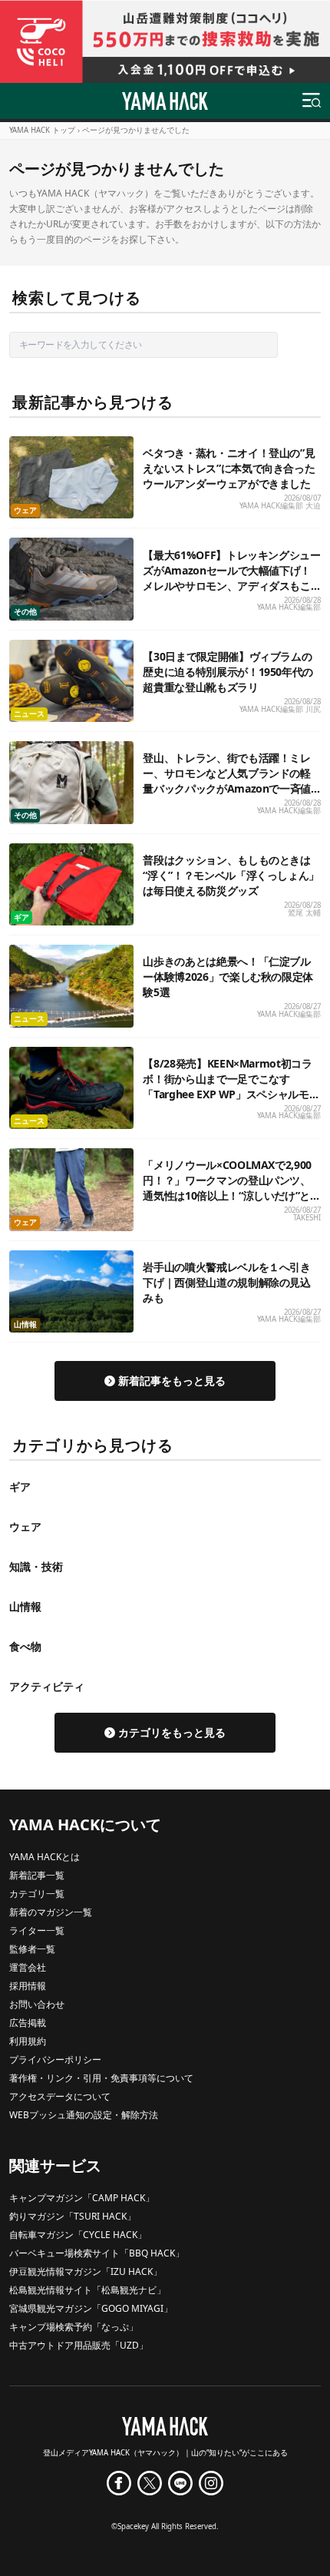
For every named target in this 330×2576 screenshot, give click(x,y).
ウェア (25, 510)
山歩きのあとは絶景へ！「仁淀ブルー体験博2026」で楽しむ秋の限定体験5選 (228, 977)
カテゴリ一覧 (37, 1894)
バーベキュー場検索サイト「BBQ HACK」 (97, 2253)
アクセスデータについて (60, 2096)
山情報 (25, 1324)
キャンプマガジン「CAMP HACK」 (82, 2198)
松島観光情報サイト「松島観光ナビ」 (87, 2290)
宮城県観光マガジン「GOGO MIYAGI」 (91, 2308)
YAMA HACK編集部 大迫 (280, 506)
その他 (25, 612)
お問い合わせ (37, 2004)
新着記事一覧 (37, 1875)
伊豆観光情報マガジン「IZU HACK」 (86, 2271)
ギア (21, 917)
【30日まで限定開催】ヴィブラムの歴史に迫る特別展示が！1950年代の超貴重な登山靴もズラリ (228, 672)
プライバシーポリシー (55, 2059)
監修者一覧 (32, 1949)
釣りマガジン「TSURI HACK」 (73, 2216)
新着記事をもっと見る (172, 1381)
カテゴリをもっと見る (172, 1732)
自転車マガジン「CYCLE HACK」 (78, 2235)
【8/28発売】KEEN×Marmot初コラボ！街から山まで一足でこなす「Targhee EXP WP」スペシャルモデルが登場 (231, 1086)
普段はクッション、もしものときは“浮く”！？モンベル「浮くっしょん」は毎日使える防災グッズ (231, 875)
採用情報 (28, 1986)
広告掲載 (28, 2023)
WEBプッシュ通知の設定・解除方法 (84, 2115)
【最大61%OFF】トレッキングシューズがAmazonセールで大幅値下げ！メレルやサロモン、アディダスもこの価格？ (231, 578)
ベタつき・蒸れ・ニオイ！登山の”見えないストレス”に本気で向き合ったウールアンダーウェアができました (229, 468)
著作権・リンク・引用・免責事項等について (101, 2078)
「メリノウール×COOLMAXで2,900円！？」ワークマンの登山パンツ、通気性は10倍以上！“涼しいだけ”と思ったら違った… (231, 1188)
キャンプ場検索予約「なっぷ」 (74, 2327)
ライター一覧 (37, 1930)
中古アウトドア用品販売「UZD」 (79, 2345)
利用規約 (28, 2041)
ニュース (29, 714)
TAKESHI (307, 1218)
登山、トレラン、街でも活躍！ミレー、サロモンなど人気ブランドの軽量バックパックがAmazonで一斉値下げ (227, 781)
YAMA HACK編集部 (289, 607)
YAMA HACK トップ (42, 130)
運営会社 (28, 1967)
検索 (302, 344)
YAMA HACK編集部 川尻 (280, 709)
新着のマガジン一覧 (51, 1912)
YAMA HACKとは (45, 1857)
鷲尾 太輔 (304, 913)
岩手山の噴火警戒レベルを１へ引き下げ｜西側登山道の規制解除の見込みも (226, 1282)
